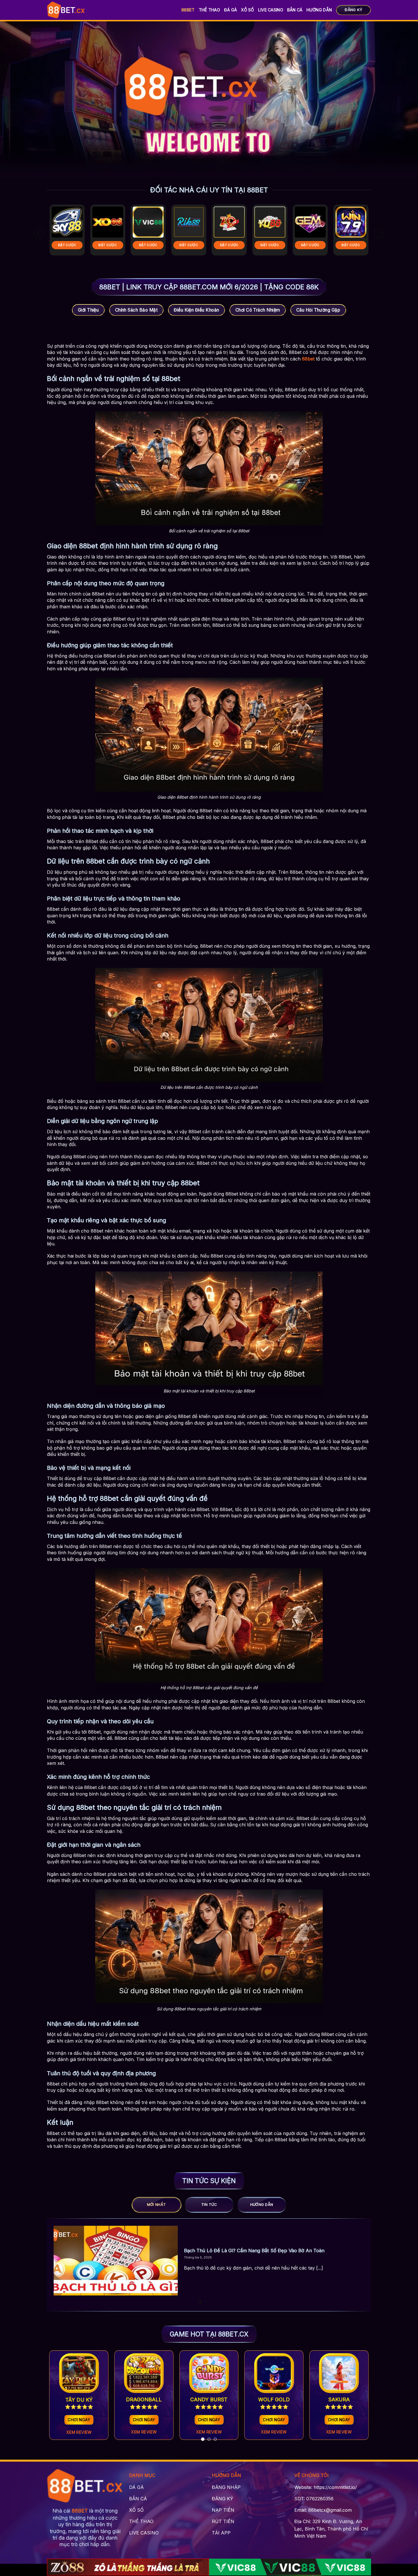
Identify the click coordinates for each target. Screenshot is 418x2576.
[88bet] (66, 10)
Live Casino (271, 10)
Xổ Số (247, 10)
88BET (188, 10)
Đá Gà (230, 10)
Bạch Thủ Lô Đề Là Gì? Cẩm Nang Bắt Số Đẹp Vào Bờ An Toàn (254, 2251)
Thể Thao (209, 10)
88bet (308, 359)
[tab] (157, 2205)
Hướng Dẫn (319, 10)
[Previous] (39, 233)
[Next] (379, 233)
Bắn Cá (295, 10)
